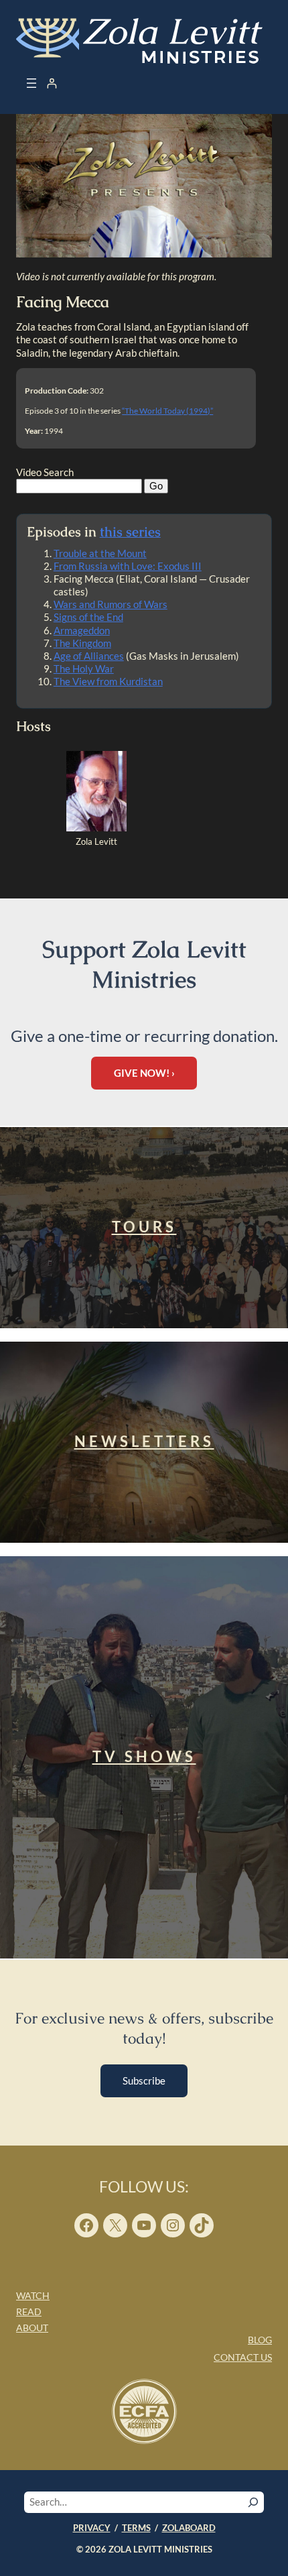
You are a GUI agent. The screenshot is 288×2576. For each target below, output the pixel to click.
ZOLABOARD (189, 2528)
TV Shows (144, 1756)
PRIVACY (92, 2528)
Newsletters (144, 1441)
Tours (144, 1227)
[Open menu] (31, 83)
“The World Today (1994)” (167, 411)
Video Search (45, 472)
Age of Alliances (89, 656)
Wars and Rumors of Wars (111, 604)
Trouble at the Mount (100, 553)
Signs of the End (88, 617)
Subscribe (144, 2081)
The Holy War (84, 668)
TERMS (136, 2528)
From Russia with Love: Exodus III (128, 566)
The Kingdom (82, 643)
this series (130, 532)
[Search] (253, 2502)
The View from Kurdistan (108, 681)
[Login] (52, 83)
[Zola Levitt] (96, 828)
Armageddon (82, 630)
